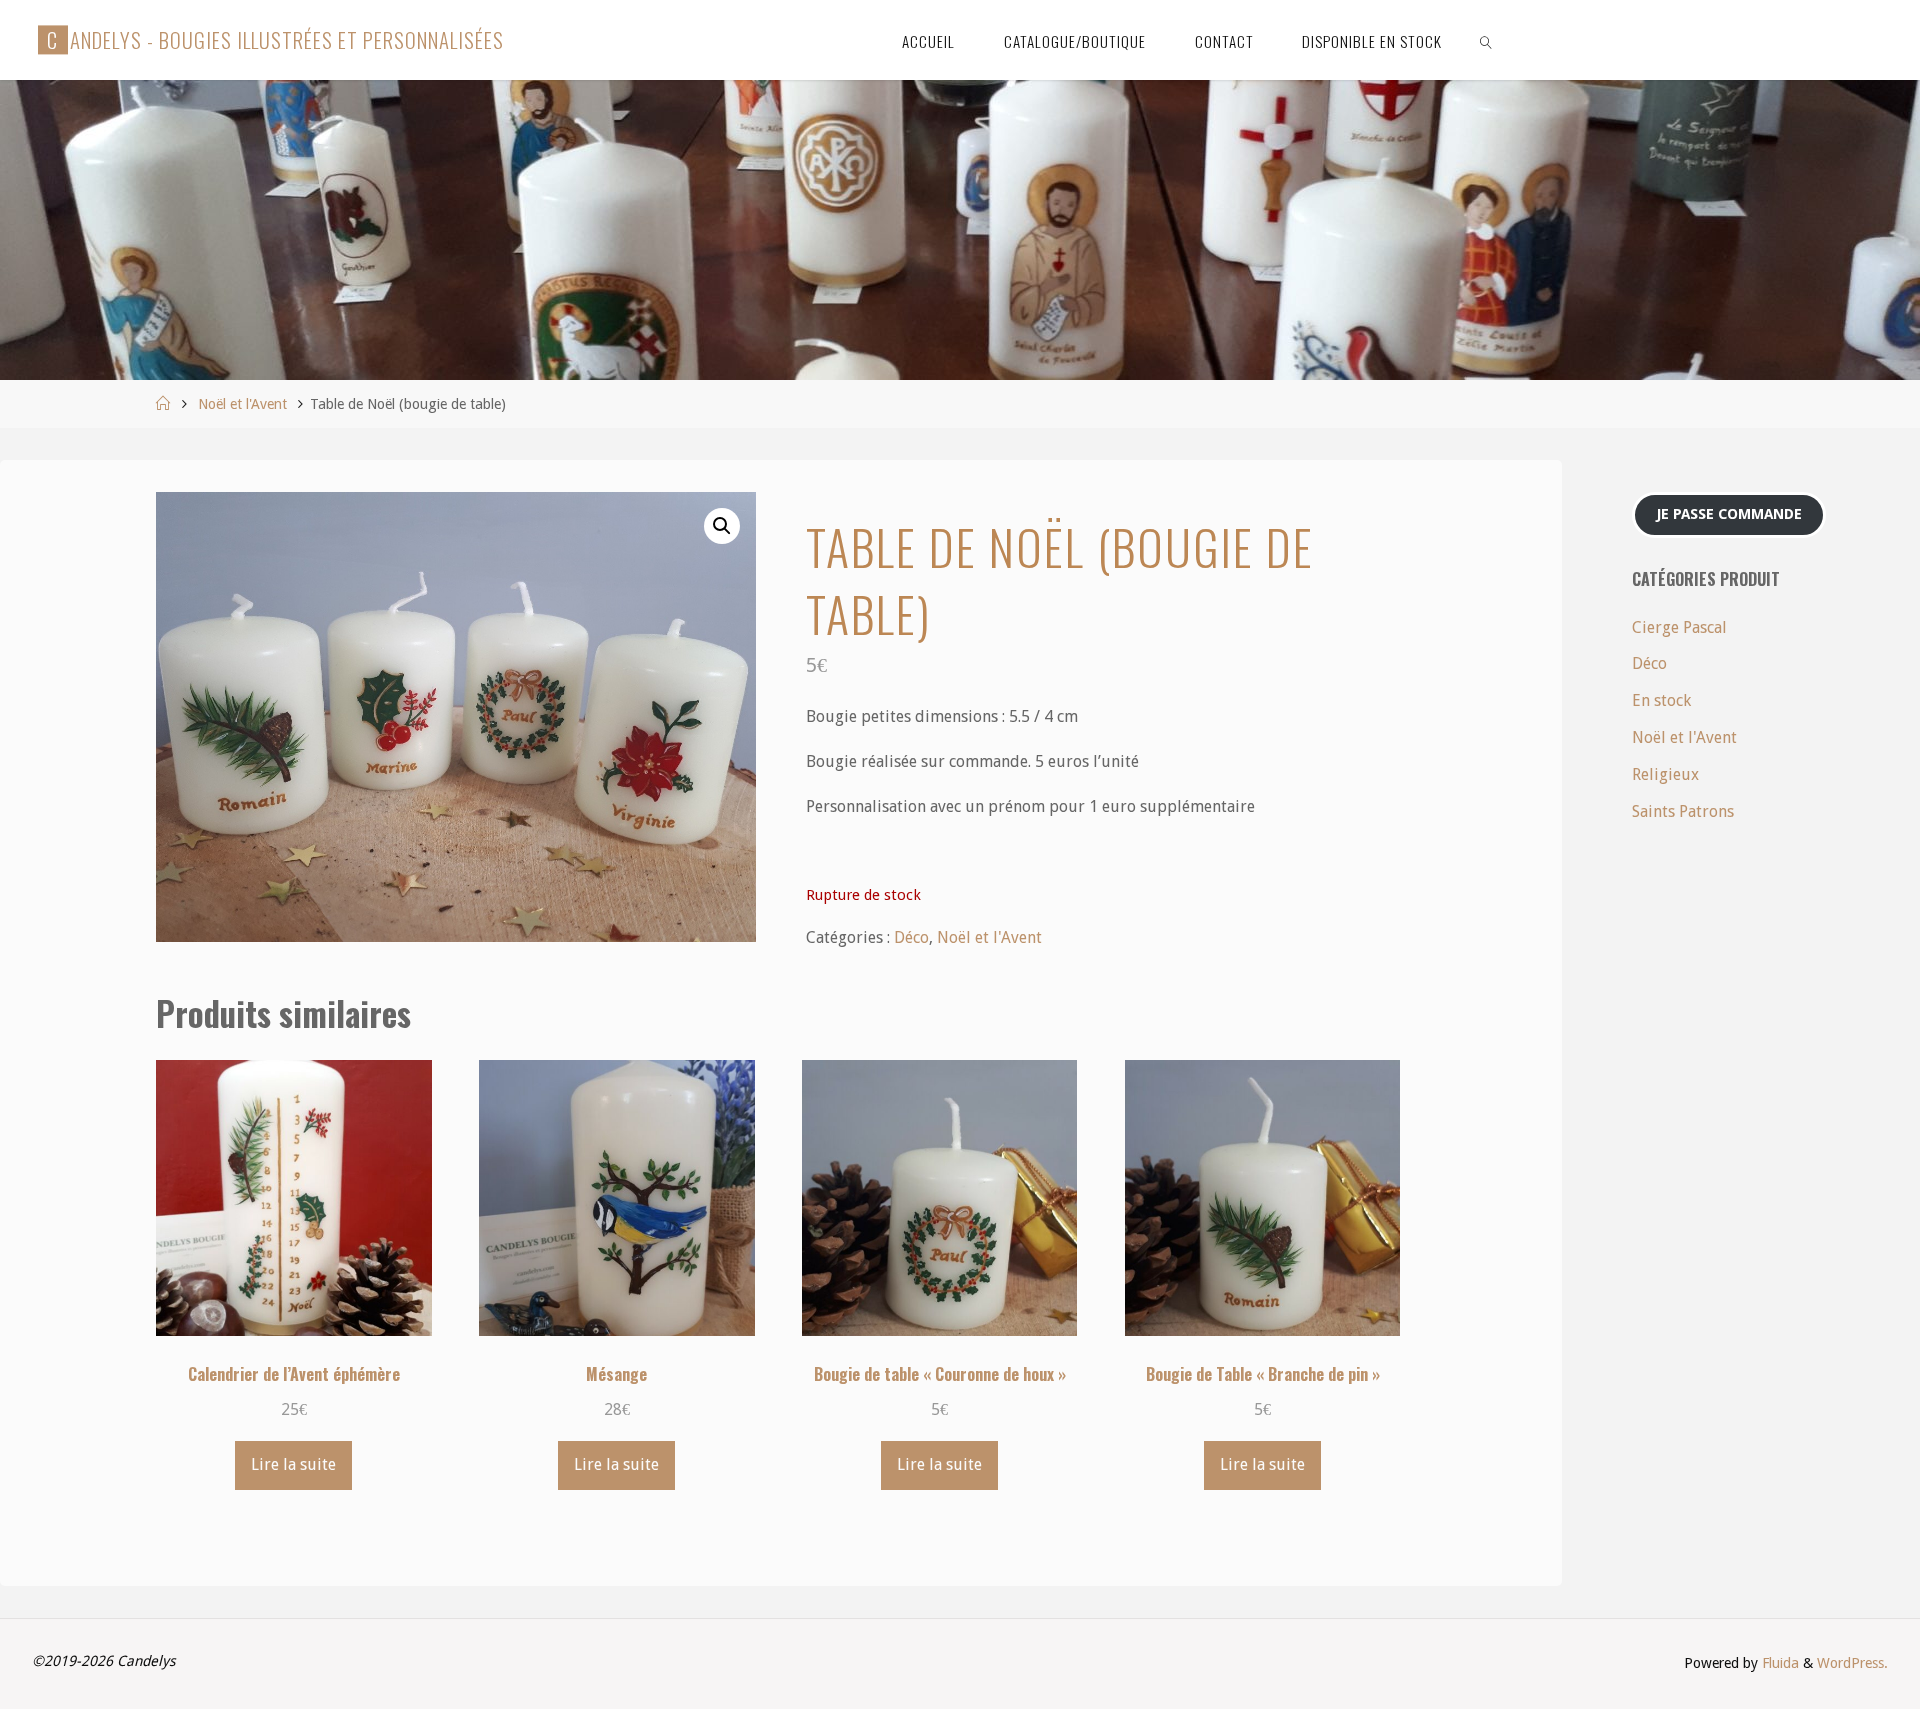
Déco (911, 937)
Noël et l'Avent (242, 404)
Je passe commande (1729, 514)
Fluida (1778, 1663)
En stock (1661, 700)
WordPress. (1852, 1663)
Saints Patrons (1683, 811)
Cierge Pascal (1679, 627)
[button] (722, 526)
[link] (1487, 40)
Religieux (1665, 774)
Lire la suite (293, 1464)
